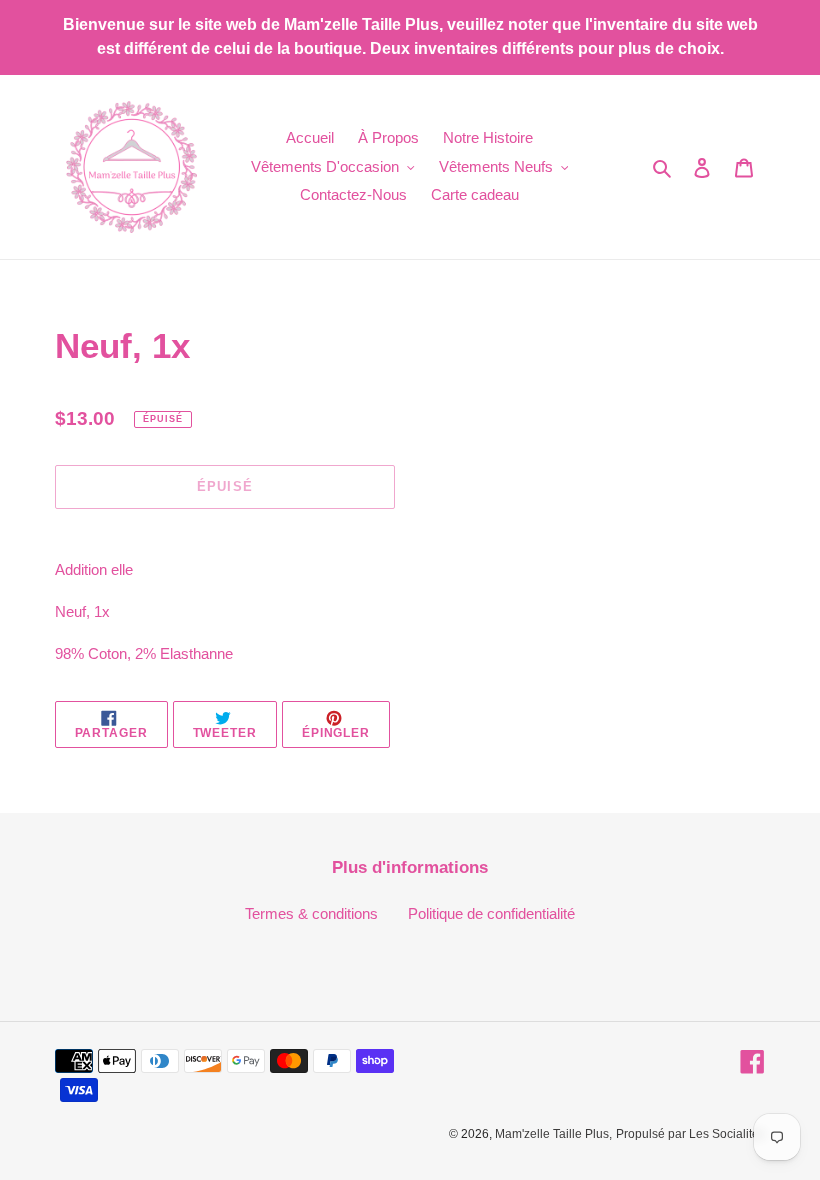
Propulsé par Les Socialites (690, 1134)
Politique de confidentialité (491, 913)
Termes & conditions (311, 913)
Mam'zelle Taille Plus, (553, 1134)
